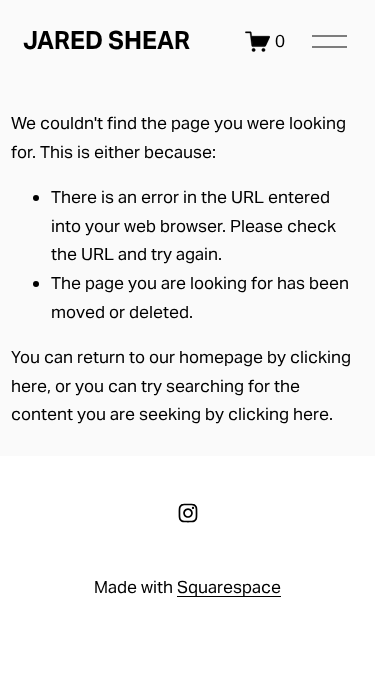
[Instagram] (188, 513)
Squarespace (229, 587)
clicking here (278, 414)
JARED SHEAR (106, 40)
